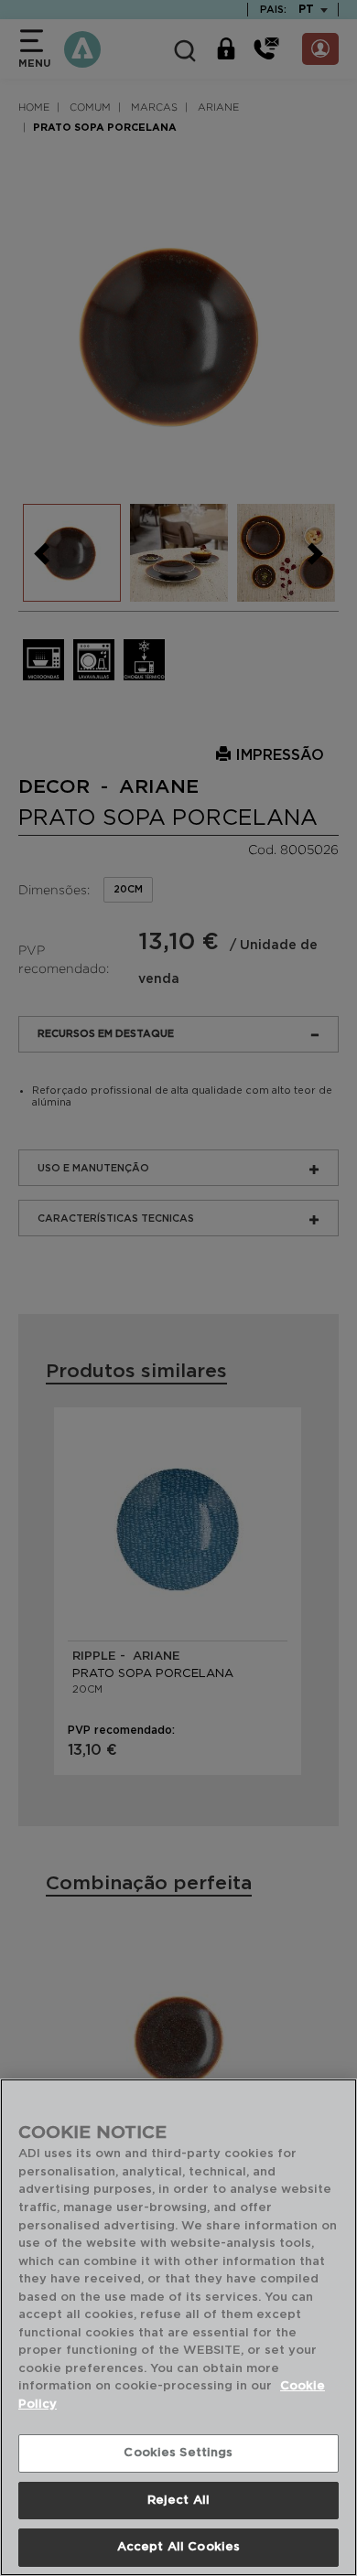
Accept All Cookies (178, 2547)
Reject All (178, 2501)
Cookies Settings (178, 2453)
